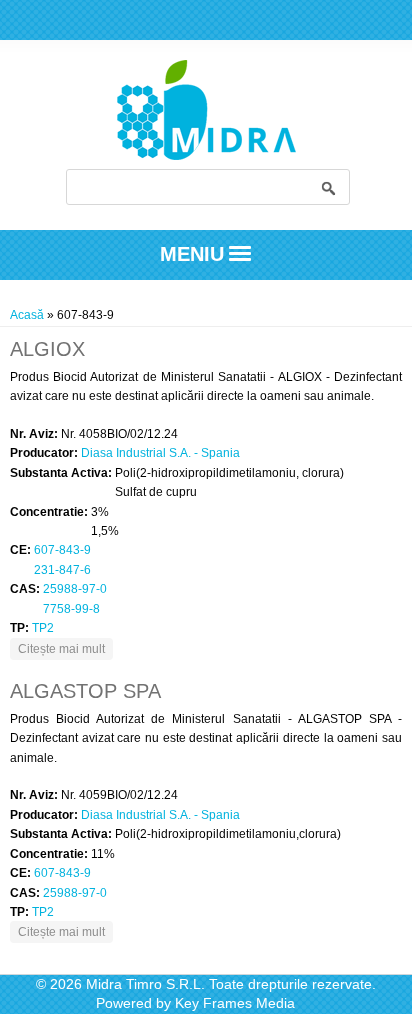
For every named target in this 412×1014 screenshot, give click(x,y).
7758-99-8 (71, 609)
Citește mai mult (65, 648)
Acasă (27, 315)
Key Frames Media (235, 1003)
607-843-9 (62, 550)
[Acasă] (206, 156)
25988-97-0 (75, 589)
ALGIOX (47, 349)
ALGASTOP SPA (85, 691)
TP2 (43, 628)
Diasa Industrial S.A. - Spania (160, 453)
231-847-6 (62, 570)
